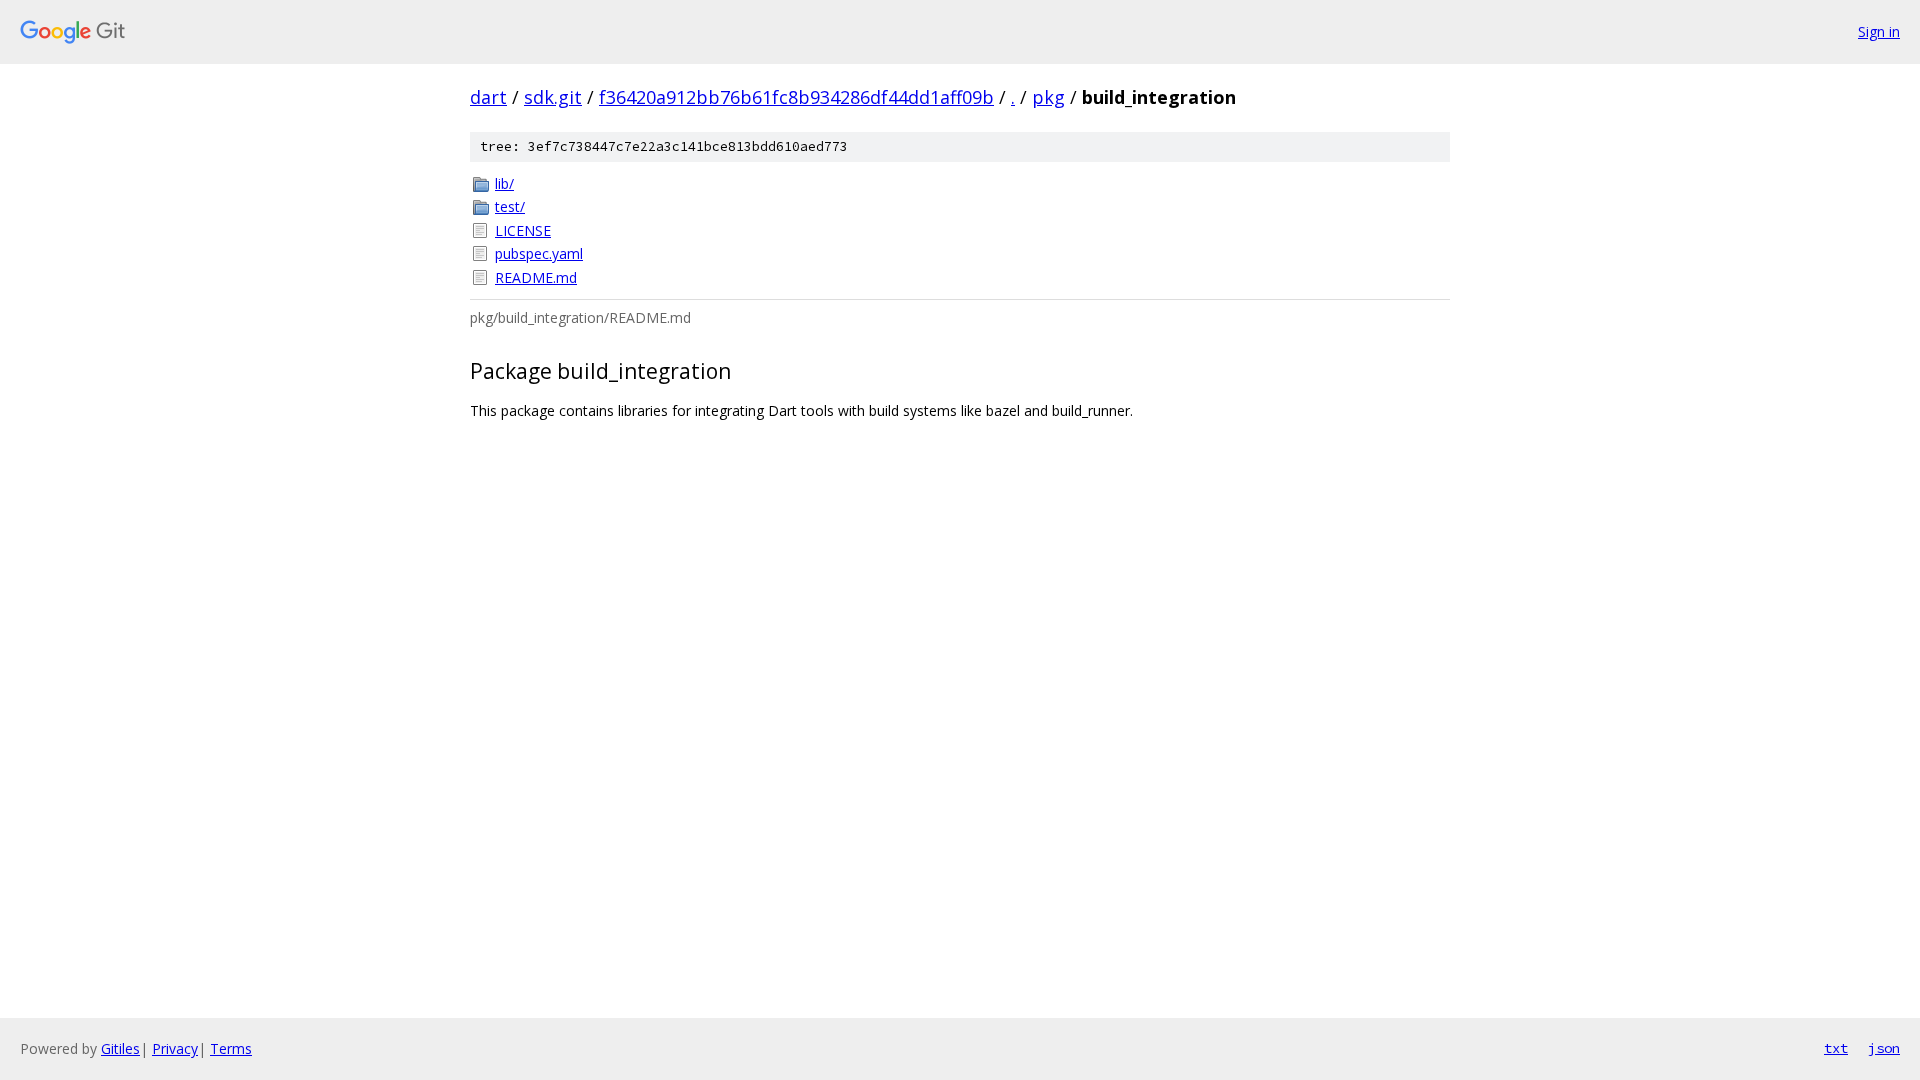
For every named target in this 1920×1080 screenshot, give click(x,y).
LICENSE (523, 230)
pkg (1048, 97)
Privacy (175, 1048)
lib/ (504, 183)
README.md (536, 277)
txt (1836, 1048)
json (1884, 1048)
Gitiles (120, 1048)
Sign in (1879, 31)
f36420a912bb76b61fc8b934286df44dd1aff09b (796, 97)
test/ (510, 206)
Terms (231, 1048)
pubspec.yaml (539, 253)
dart (488, 97)
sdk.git (553, 97)
